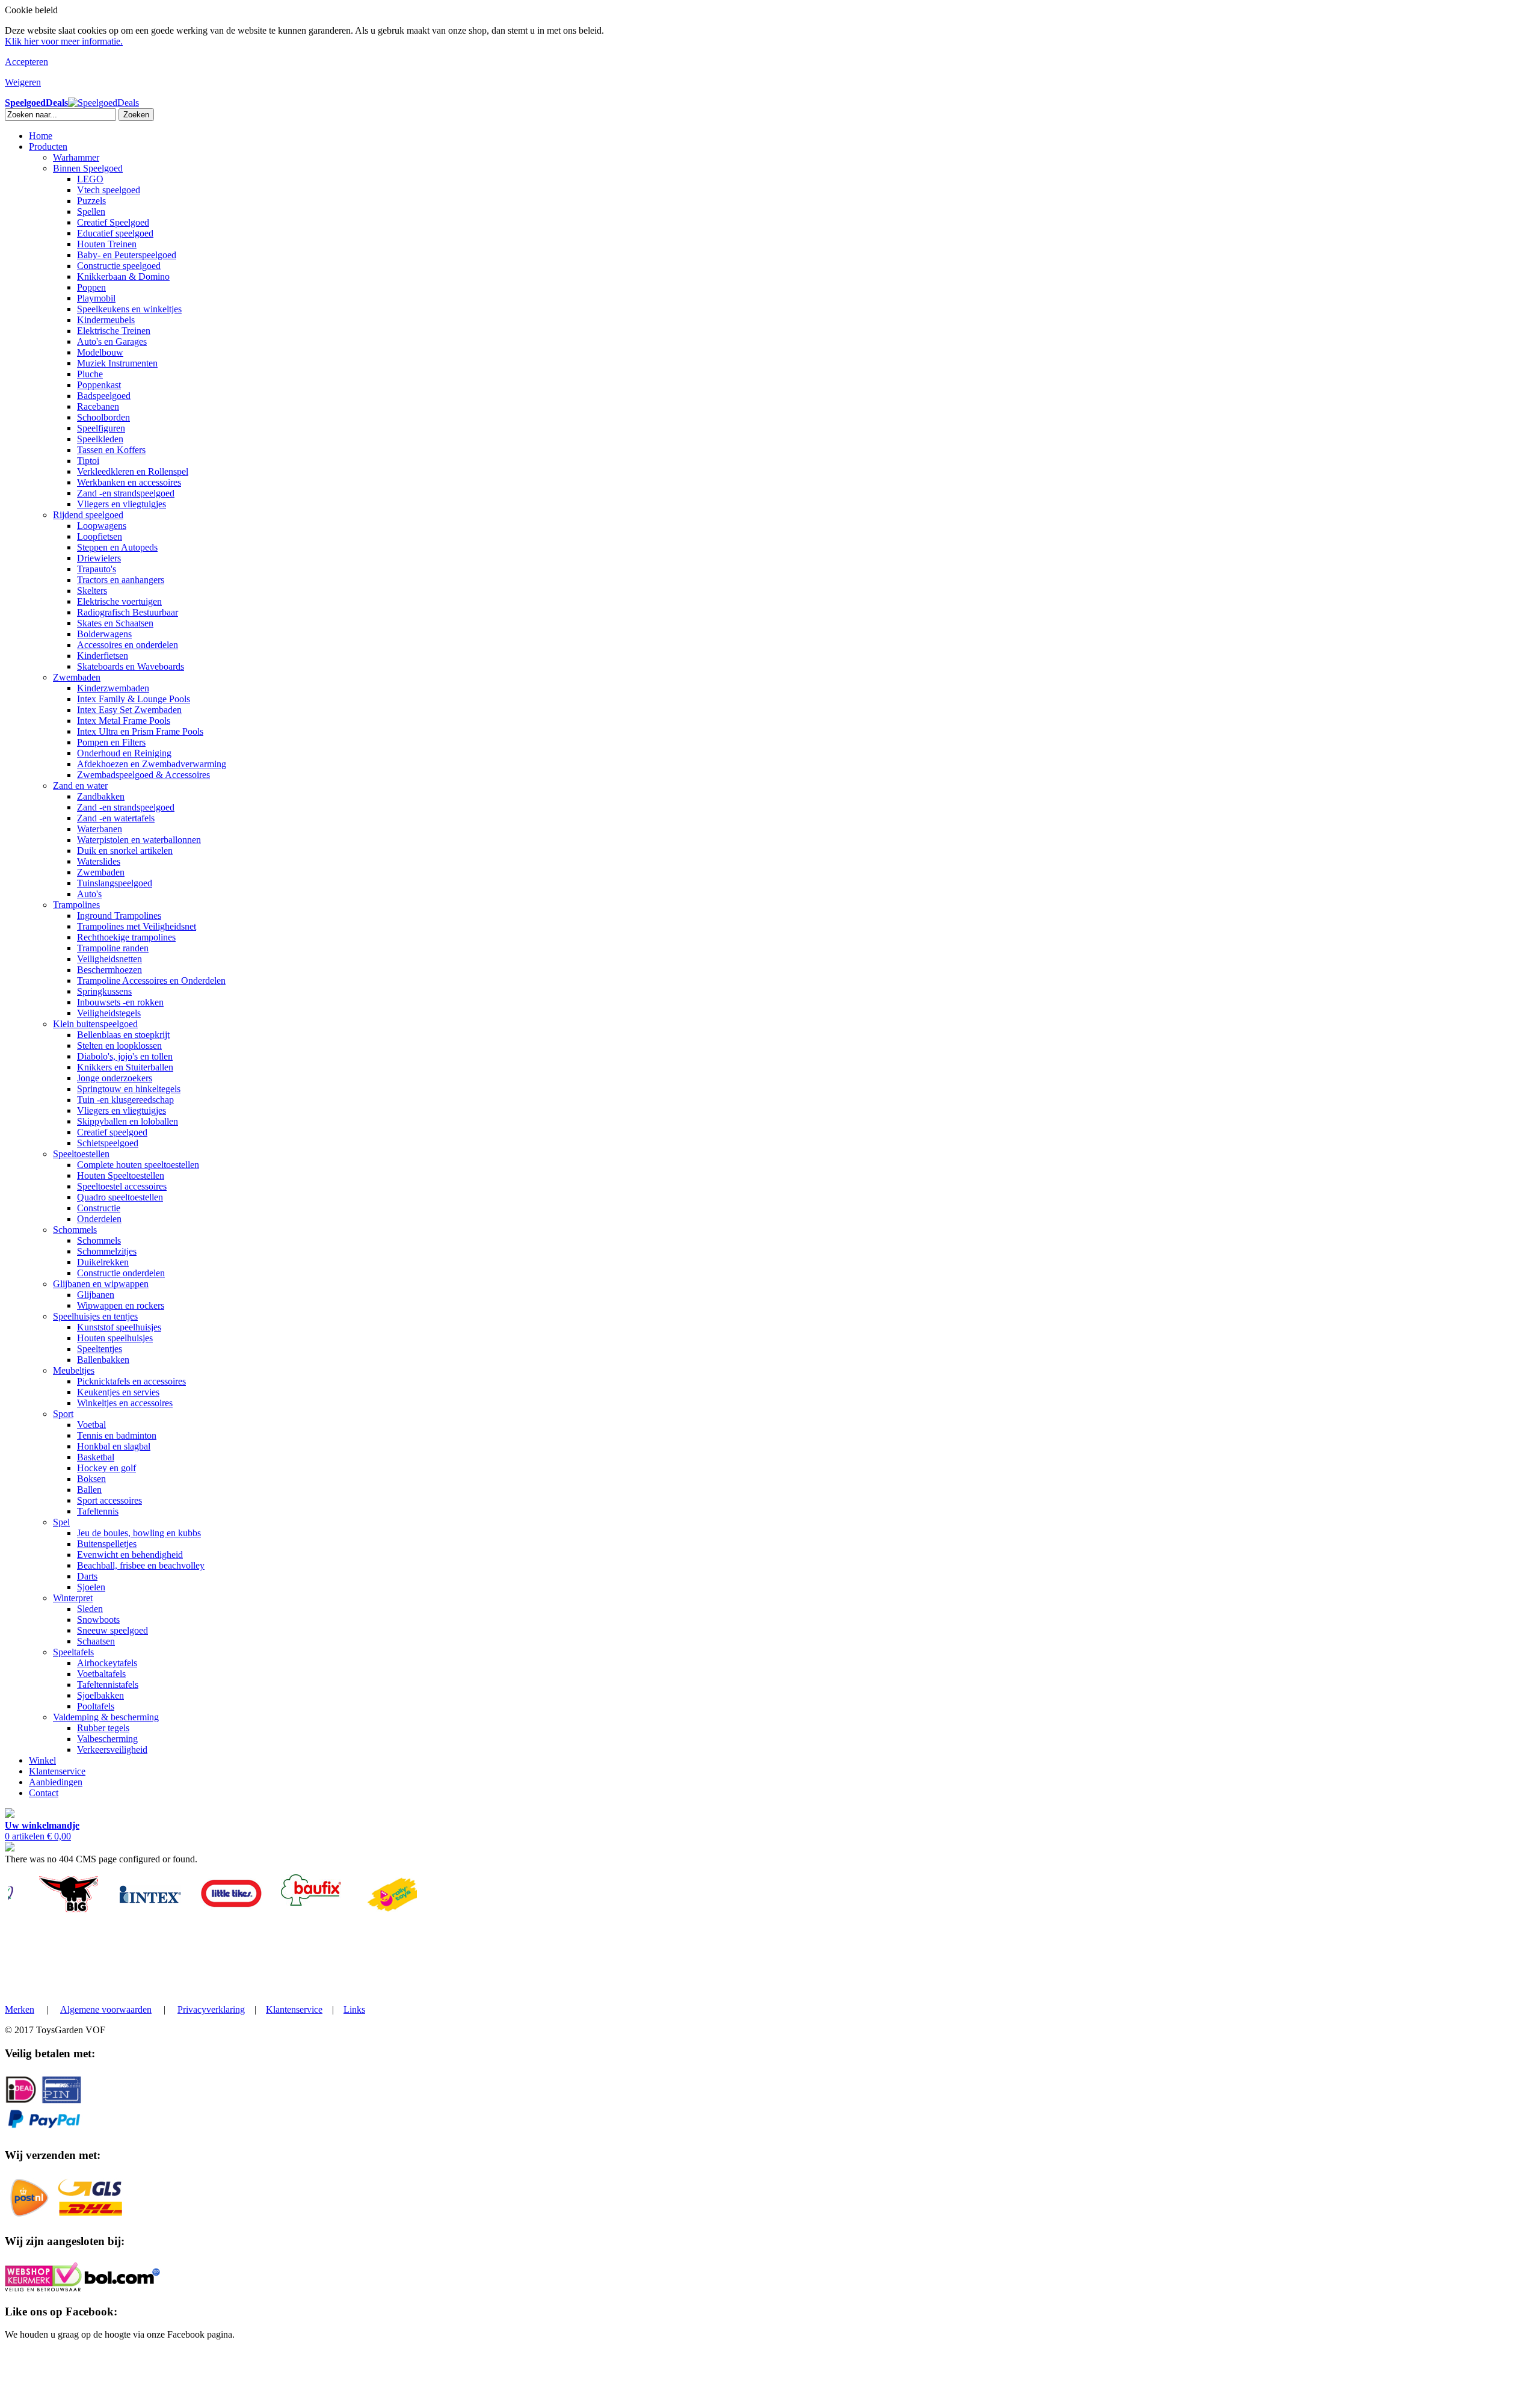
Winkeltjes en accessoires (125, 1403)
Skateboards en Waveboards (131, 666)
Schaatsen (96, 1641)
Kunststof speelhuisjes (119, 1327)
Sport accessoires (109, 1500)
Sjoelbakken (100, 1695)
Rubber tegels (103, 1728)
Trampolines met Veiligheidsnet (137, 926)
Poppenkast (99, 385)
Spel (61, 1522)
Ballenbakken (103, 1360)
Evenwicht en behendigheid (130, 1555)
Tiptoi (88, 461)
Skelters (92, 591)
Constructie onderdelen (121, 1273)
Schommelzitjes (107, 1251)
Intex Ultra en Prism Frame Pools (140, 731)
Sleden (90, 1609)
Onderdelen (99, 1219)
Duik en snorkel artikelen (125, 851)
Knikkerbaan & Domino (123, 276)
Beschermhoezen (109, 970)
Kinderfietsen (103, 656)
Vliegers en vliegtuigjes (122, 504)
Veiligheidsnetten (109, 959)
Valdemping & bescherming (106, 1717)
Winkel (42, 1760)
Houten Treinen (107, 244)
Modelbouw (100, 352)
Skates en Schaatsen (115, 623)
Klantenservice (57, 1771)
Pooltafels (96, 1706)
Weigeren (23, 82)
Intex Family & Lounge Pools (134, 699)
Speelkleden (100, 439)
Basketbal (96, 1457)
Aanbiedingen (56, 1782)
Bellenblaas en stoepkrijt (123, 1035)
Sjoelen (91, 1587)
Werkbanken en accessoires (129, 482)
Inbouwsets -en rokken (120, 1002)
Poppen (91, 287)
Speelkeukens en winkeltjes (129, 309)
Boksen (91, 1479)
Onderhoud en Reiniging (124, 753)
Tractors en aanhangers (121, 580)
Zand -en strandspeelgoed (126, 493)
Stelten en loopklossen (119, 1045)
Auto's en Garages (112, 341)
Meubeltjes (74, 1370)
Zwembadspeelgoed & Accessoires (143, 775)
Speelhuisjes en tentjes (95, 1316)
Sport (63, 1414)
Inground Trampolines (119, 916)
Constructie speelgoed (119, 266)
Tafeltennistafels (108, 1685)
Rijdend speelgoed (88, 515)
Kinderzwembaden (113, 688)
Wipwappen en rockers (121, 1305)
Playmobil (96, 298)
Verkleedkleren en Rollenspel (133, 471)
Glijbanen (96, 1295)
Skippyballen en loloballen (128, 1121)
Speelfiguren (101, 428)
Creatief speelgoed (112, 1132)
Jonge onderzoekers (115, 1078)
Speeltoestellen (81, 1154)
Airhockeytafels (107, 1663)
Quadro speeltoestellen (120, 1197)
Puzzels (91, 201)
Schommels (75, 1230)
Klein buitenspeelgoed (95, 1024)
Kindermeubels (106, 320)
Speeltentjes (100, 1349)
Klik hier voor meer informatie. (64, 41)
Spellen (91, 212)
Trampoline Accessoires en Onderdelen (151, 981)
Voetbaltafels (101, 1674)
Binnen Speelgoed (88, 168)
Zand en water (80, 786)
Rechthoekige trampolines (126, 937)
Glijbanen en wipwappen (101, 1284)
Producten (48, 147)
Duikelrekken (103, 1262)
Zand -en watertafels (116, 818)
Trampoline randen (113, 948)
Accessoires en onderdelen (128, 645)
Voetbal (91, 1425)
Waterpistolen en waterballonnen (139, 840)
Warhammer (76, 157)
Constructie (99, 1208)
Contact (44, 1793)
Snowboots (98, 1620)
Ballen (89, 1490)
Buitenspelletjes (107, 1544)
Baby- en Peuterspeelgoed (127, 255)
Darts (87, 1576)
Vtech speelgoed (109, 190)
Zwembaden (77, 677)
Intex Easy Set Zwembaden (129, 710)
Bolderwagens (104, 634)
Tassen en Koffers (111, 450)
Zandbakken (101, 796)
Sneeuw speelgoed (112, 1630)
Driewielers (99, 558)
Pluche (90, 374)
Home (41, 136)
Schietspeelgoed (108, 1143)
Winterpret (73, 1598)
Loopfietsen (100, 536)
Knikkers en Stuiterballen (125, 1067)
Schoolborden (103, 417)
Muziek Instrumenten (117, 363)
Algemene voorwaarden (106, 2009)
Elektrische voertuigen (119, 601)
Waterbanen (100, 829)
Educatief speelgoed (115, 233)
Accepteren (26, 62)
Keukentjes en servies (118, 1392)
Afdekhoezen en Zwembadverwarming (152, 764)
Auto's (89, 894)
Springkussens (104, 991)
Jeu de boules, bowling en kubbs (139, 1533)
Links (354, 2009)
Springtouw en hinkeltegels (129, 1089)
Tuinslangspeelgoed (115, 883)
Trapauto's (97, 569)
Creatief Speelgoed (113, 222)
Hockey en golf (106, 1468)
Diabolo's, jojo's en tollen (125, 1056)
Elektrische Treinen (114, 331)
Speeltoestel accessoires (122, 1186)
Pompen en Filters (111, 742)
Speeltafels (73, 1652)
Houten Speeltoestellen (121, 1175)
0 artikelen (42, 1831)
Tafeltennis (98, 1511)
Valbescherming (107, 1739)
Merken (20, 2009)
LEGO (90, 179)
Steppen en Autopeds (117, 547)
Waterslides (99, 861)
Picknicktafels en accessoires (131, 1381)
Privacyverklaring (211, 2009)
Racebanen (98, 406)
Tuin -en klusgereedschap (125, 1100)
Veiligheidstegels (109, 1013)
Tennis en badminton (117, 1435)
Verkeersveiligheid (112, 1749)
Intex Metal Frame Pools (124, 721)
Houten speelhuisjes (115, 1338)
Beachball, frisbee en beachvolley (141, 1565)
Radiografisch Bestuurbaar (128, 612)
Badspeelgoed (104, 396)
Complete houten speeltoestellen (138, 1165)
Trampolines (76, 905)
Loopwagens (102, 526)
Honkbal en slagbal (114, 1446)
